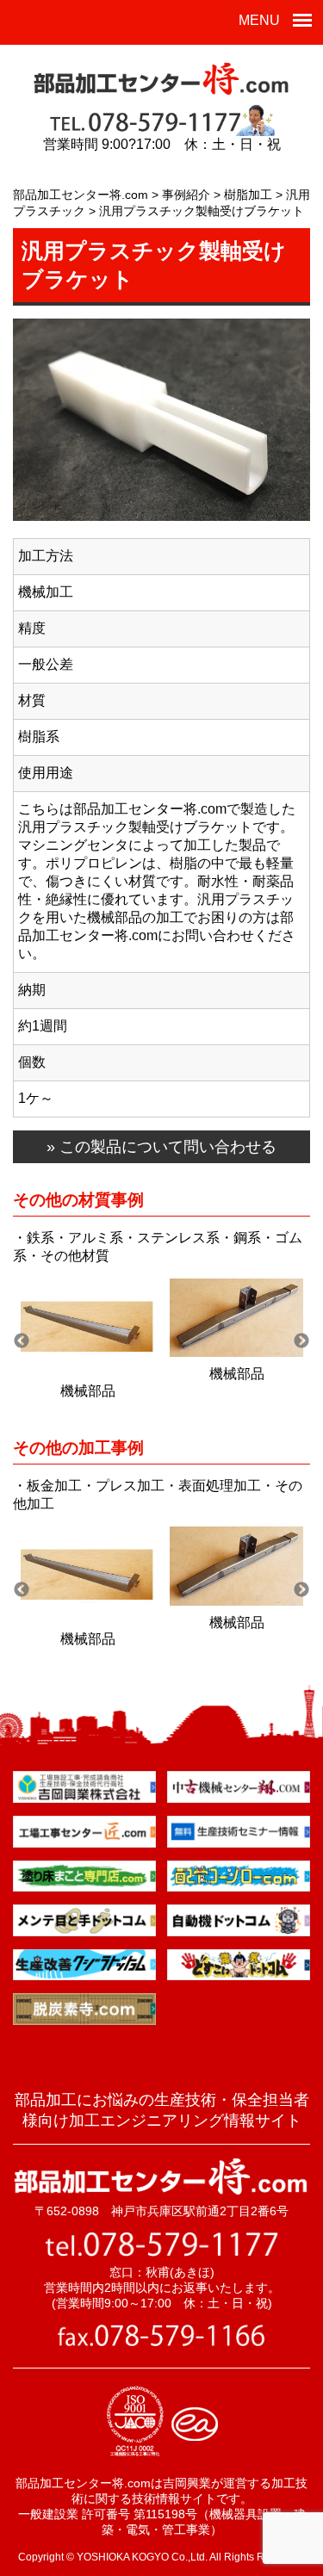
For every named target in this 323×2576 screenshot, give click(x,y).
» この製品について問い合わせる (161, 1147)
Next (301, 1341)
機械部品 (88, 1391)
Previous (22, 1341)
